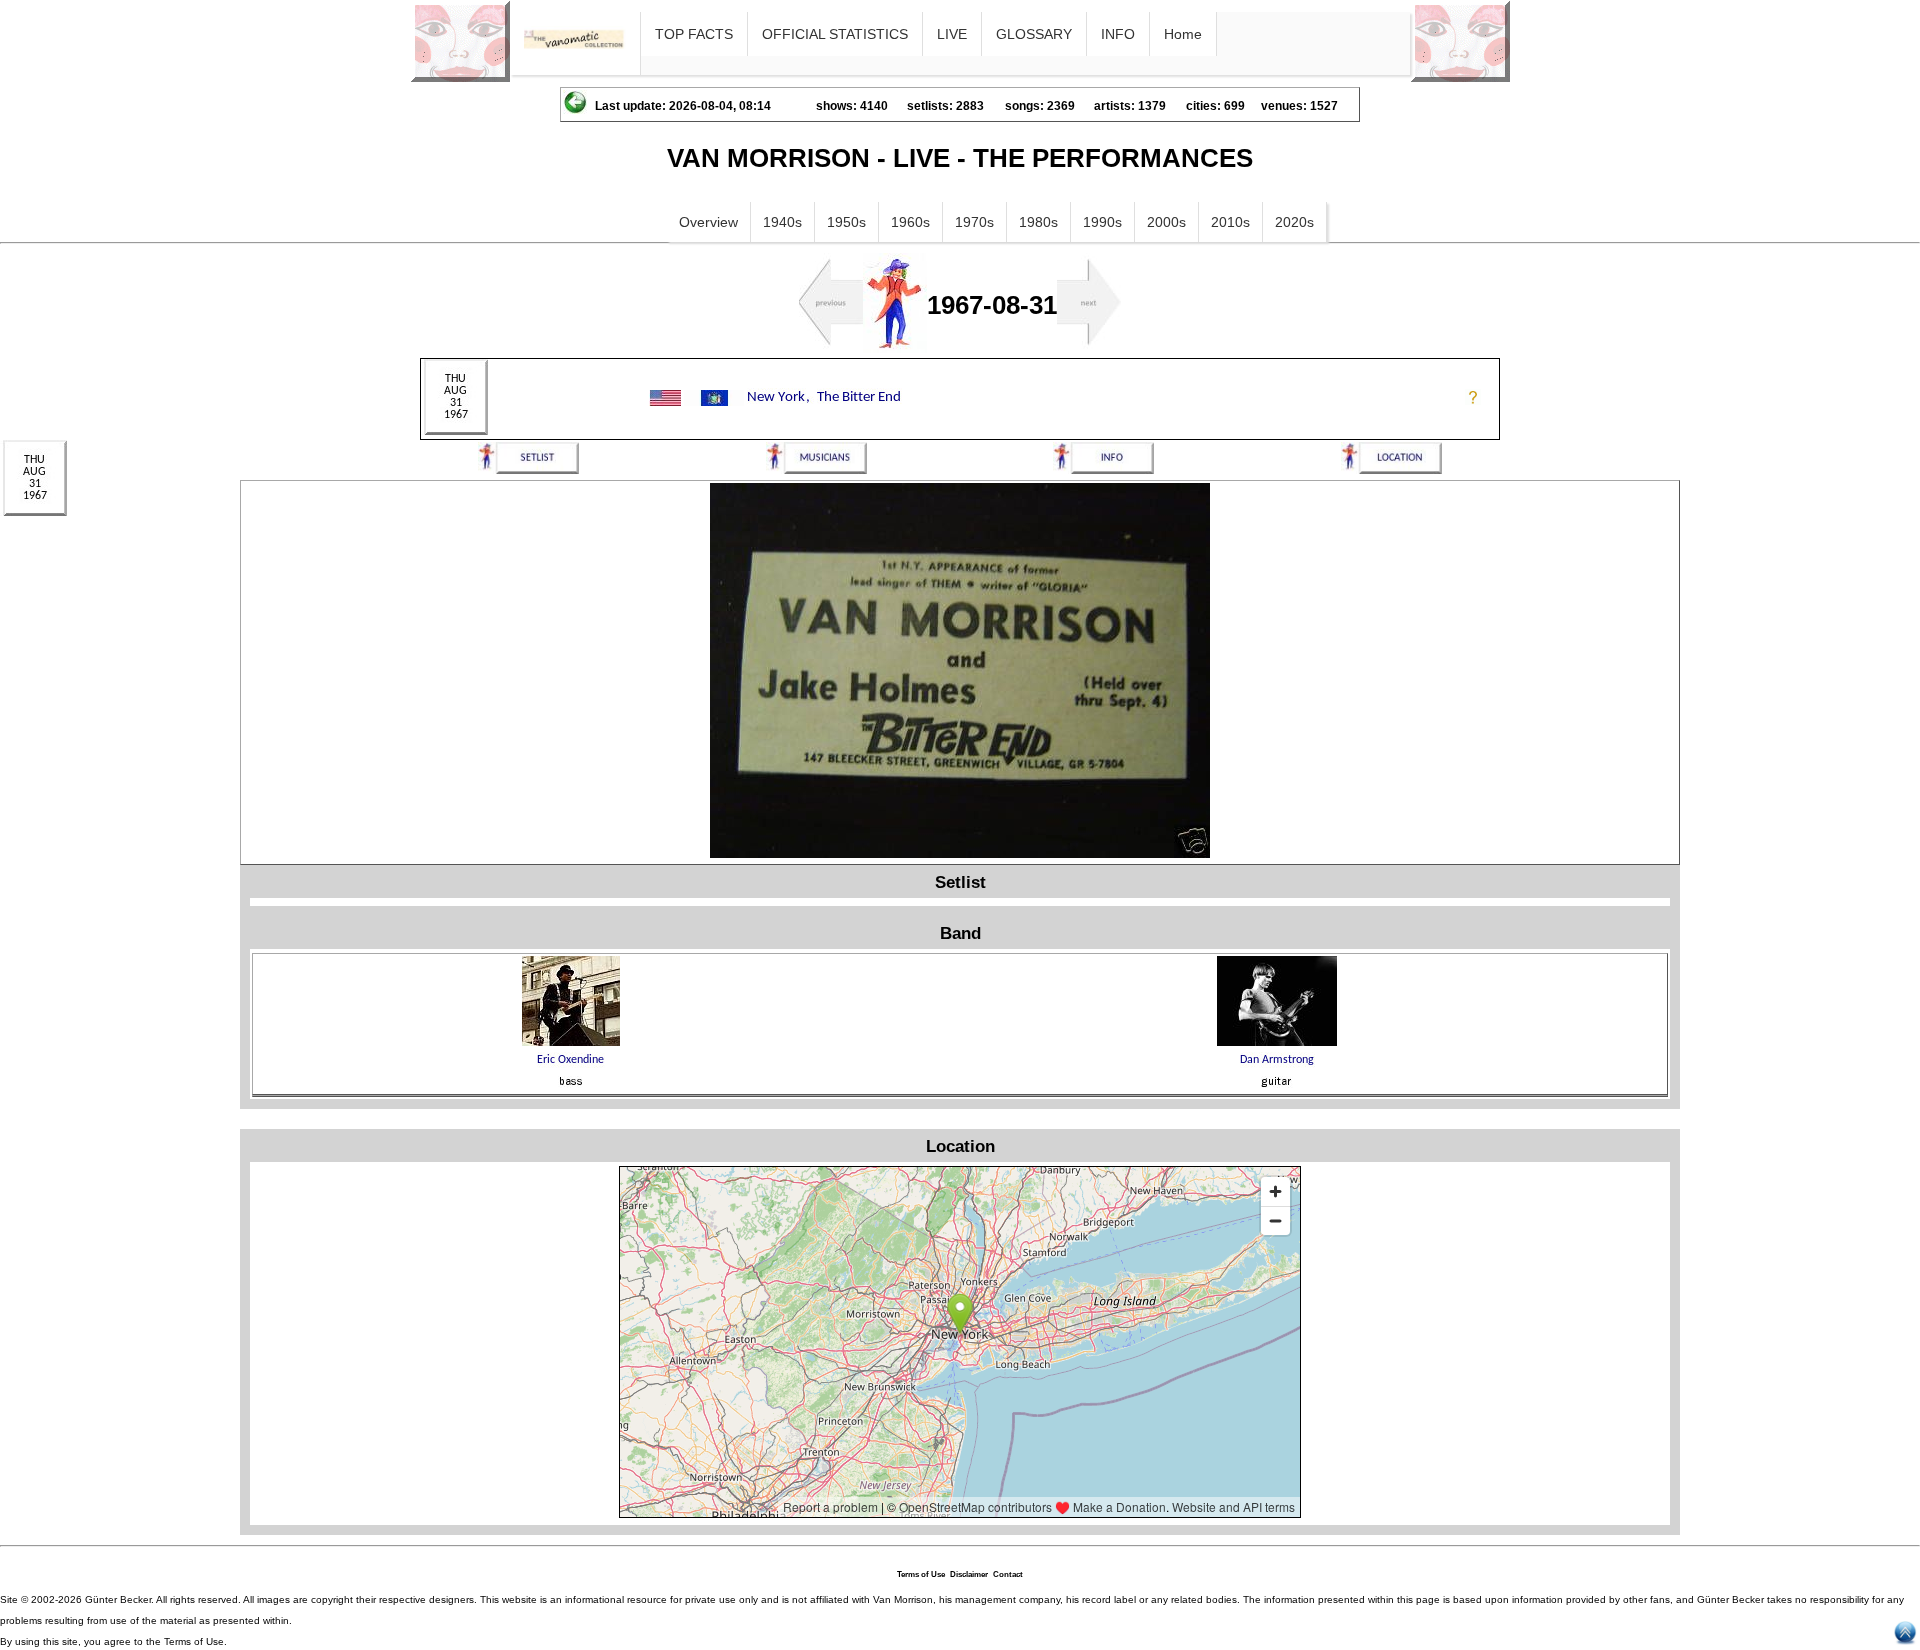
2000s (1166, 222)
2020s (1294, 222)
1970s (974, 222)
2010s (1230, 222)
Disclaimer (969, 1574)
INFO (1118, 34)
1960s (910, 222)
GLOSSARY (1034, 34)
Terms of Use (921, 1574)
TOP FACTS (694, 34)
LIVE (952, 34)
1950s (846, 222)
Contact (1008, 1574)
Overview (708, 222)
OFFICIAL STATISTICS (835, 34)
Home (1183, 34)
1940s (782, 222)
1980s (1038, 222)
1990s (1102, 222)
